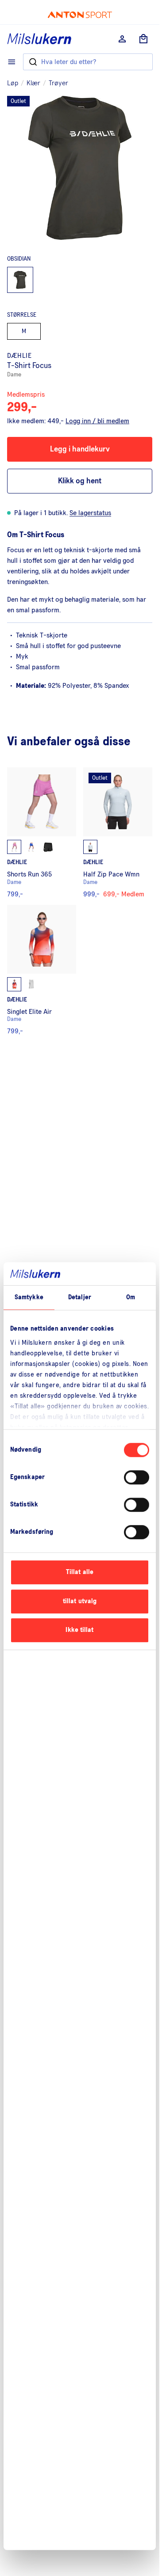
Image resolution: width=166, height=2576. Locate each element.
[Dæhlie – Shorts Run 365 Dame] (42, 833)
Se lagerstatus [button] (90, 513)
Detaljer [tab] (80, 1298)
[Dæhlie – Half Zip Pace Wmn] (118, 833)
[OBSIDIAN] (20, 280)
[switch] (137, 1478)
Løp (13, 83)
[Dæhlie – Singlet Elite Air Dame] (42, 970)
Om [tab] (131, 1298)
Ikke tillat (79, 1630)
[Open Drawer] (12, 62)
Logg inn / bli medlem (97, 421)
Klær (33, 83)
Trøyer (58, 83)
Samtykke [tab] (29, 1298)
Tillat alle (80, 1573)
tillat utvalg (80, 1601)
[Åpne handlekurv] (143, 39)
